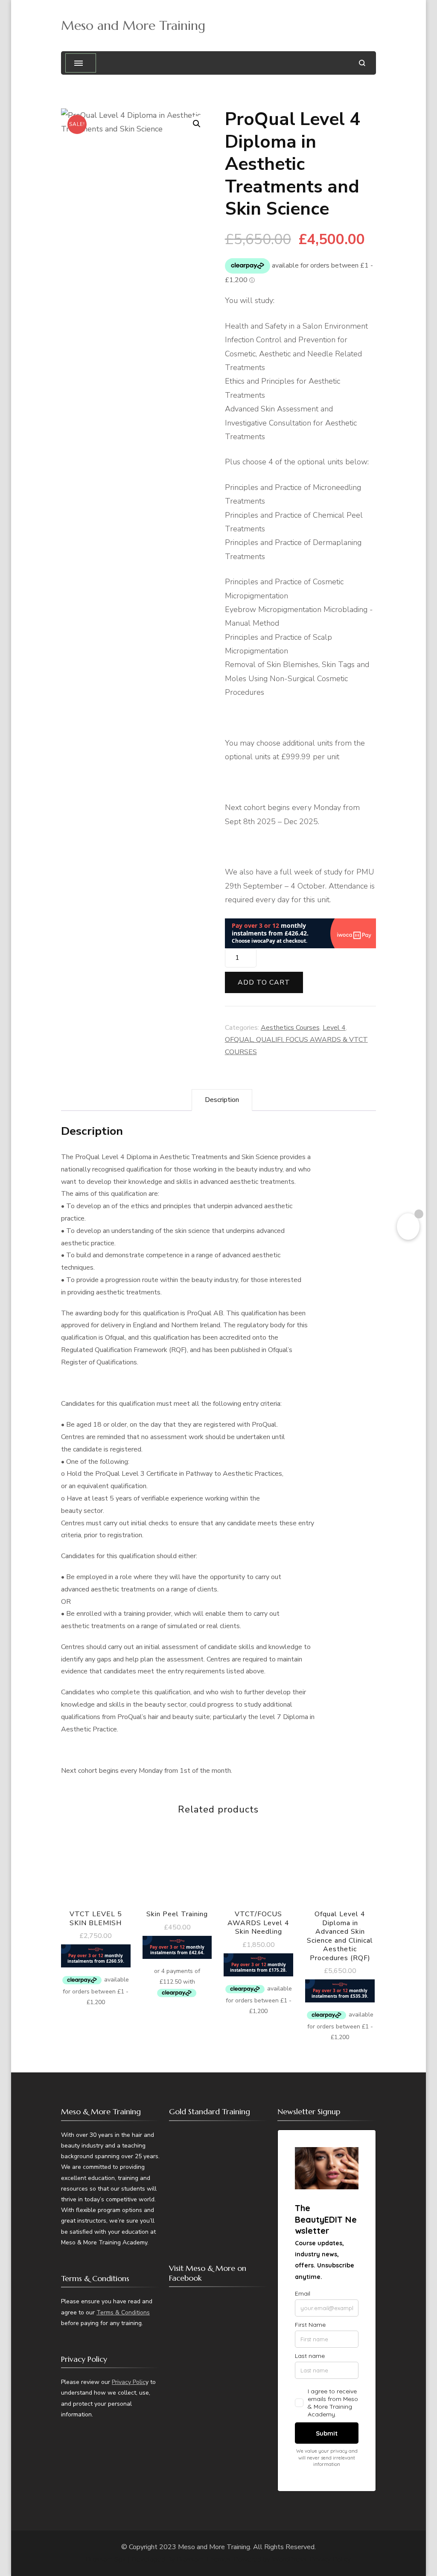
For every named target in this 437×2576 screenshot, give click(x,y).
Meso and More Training (133, 25)
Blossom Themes (204, 2559)
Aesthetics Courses (290, 1028)
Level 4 (334, 1028)
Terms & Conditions (123, 2312)
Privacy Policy (330, 2559)
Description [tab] (222, 1100)
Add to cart (264, 982)
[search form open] (362, 63)
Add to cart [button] (96, 1904)
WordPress (289, 2559)
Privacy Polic (129, 2382)
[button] (197, 124)
